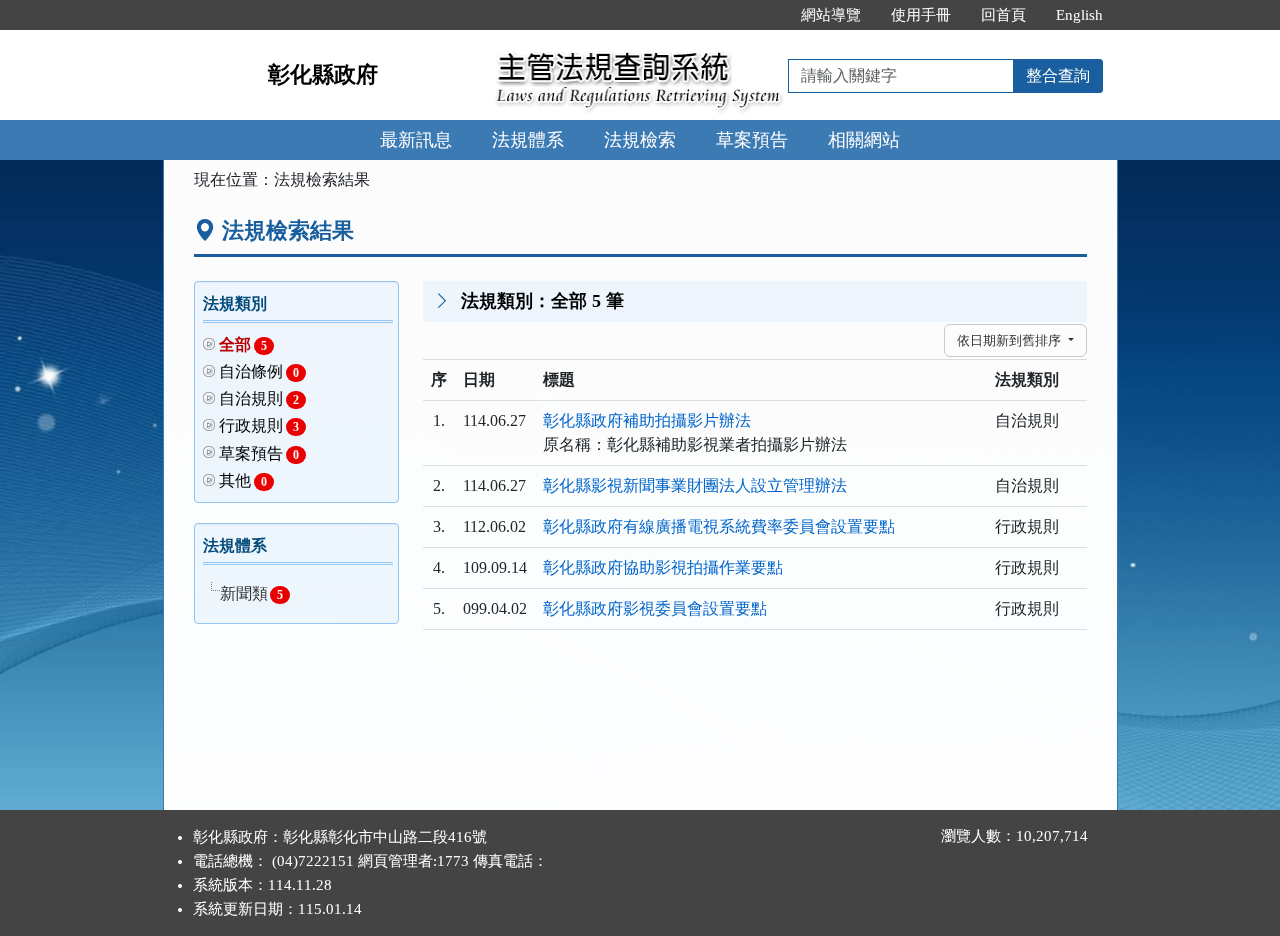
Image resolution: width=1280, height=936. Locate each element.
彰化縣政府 (323, 74)
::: (765, 15)
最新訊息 (416, 140)
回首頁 (1003, 15)
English (1079, 15)
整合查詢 (1058, 75)
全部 (243, 344)
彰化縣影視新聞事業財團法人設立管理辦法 (695, 485)
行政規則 (259, 425)
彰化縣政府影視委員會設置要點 (655, 608)
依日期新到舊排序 (1010, 340)
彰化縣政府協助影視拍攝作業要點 (663, 567)
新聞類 (251, 593)
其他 (243, 480)
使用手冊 (921, 15)
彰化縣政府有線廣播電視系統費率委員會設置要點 (719, 526)
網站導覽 (831, 15)
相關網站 (864, 140)
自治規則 (259, 398)
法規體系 (528, 140)
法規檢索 (640, 140)
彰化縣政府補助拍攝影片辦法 (647, 420)
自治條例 (259, 371)
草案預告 (752, 140)
